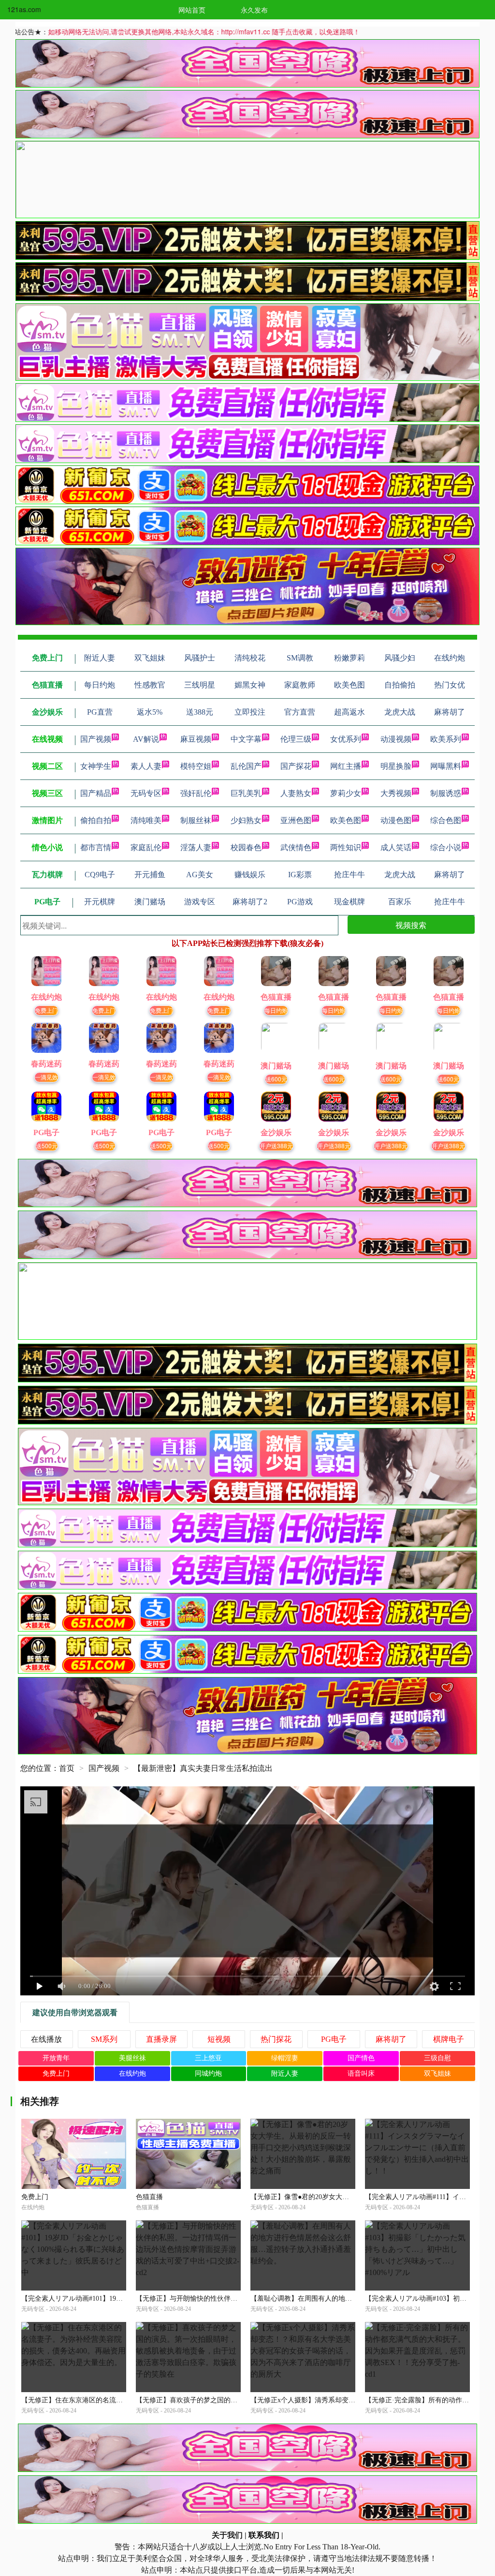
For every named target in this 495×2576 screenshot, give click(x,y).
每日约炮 (276, 1010)
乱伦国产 (246, 766)
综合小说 (446, 847)
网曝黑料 (446, 766)
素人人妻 (146, 766)
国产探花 (296, 766)
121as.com (24, 9)
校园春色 (246, 847)
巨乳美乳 (246, 793)
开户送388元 (276, 1146)
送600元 (276, 1079)
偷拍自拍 (96, 820)
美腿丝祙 (132, 2058)
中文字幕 (246, 739)
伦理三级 (296, 739)
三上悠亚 (208, 2058)
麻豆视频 (196, 739)
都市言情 (96, 847)
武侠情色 (296, 847)
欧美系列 (446, 739)
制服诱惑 (446, 793)
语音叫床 (361, 2074)
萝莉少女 (346, 793)
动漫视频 (396, 739)
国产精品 (96, 793)
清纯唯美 (146, 820)
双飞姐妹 (437, 2074)
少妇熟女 (246, 820)
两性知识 (346, 847)
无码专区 (146, 793)
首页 (67, 1768)
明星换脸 (396, 766)
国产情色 (361, 2058)
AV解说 (146, 739)
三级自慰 (437, 2058)
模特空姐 (196, 766)
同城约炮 (208, 2074)
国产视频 (96, 739)
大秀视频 (396, 793)
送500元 (47, 1146)
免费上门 (46, 1010)
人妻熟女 (296, 793)
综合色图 (446, 820)
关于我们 (227, 2535)
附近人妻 (285, 2074)
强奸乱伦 (196, 793)
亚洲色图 (296, 820)
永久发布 (254, 10)
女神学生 (96, 766)
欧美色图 (346, 820)
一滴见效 (46, 1077)
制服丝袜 (196, 820)
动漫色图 (396, 820)
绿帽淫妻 (285, 2058)
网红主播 (346, 766)
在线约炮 (132, 2074)
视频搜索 (411, 925)
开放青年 (56, 2058)
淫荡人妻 (196, 847)
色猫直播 (149, 2197)
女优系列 (346, 739)
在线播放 (46, 2039)
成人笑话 (396, 847)
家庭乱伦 (146, 847)
